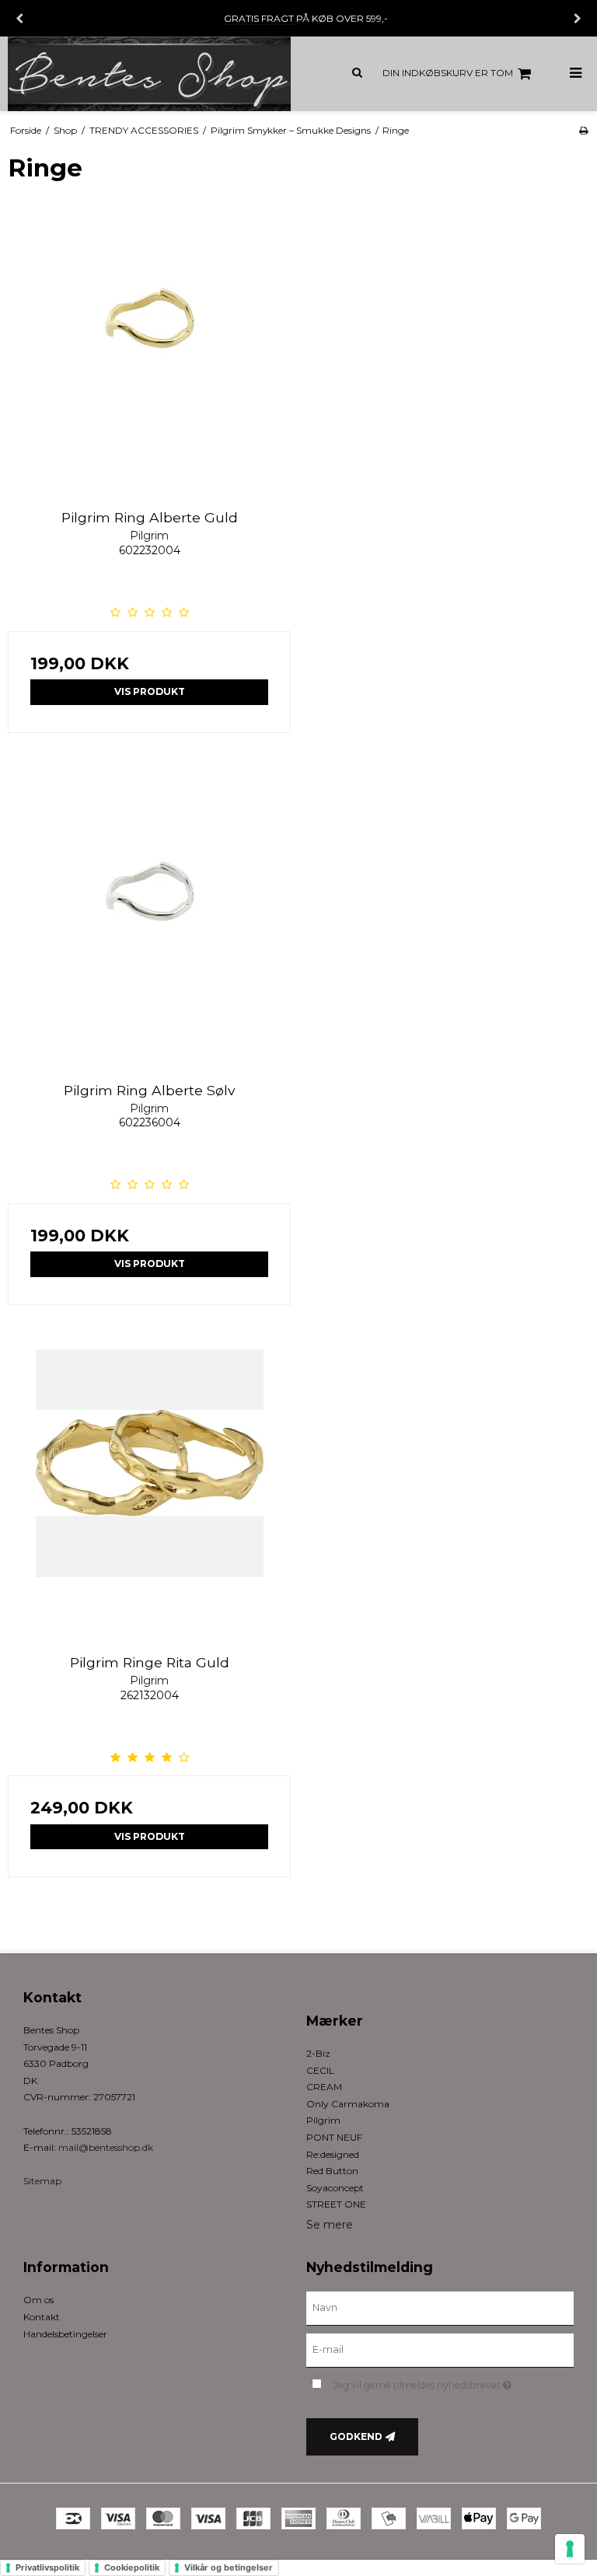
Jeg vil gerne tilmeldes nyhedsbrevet (453, 2382)
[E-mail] (440, 2350)
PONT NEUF (334, 2137)
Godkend (356, 2436)
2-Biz (318, 2053)
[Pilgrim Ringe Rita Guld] (149, 1491)
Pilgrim (323, 2120)
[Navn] (440, 2308)
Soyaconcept (335, 2188)
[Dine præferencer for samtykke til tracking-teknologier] (570, 2549)
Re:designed (333, 2154)
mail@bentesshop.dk (106, 2147)
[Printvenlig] (583, 130)
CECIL (320, 2070)
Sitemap (42, 2181)
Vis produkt (150, 691)
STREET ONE (336, 2204)
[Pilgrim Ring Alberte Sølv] (149, 919)
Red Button (332, 2171)
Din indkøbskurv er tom (448, 73)
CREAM (324, 2087)
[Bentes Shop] (149, 74)
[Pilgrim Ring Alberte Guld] (149, 346)
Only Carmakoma (348, 2104)
